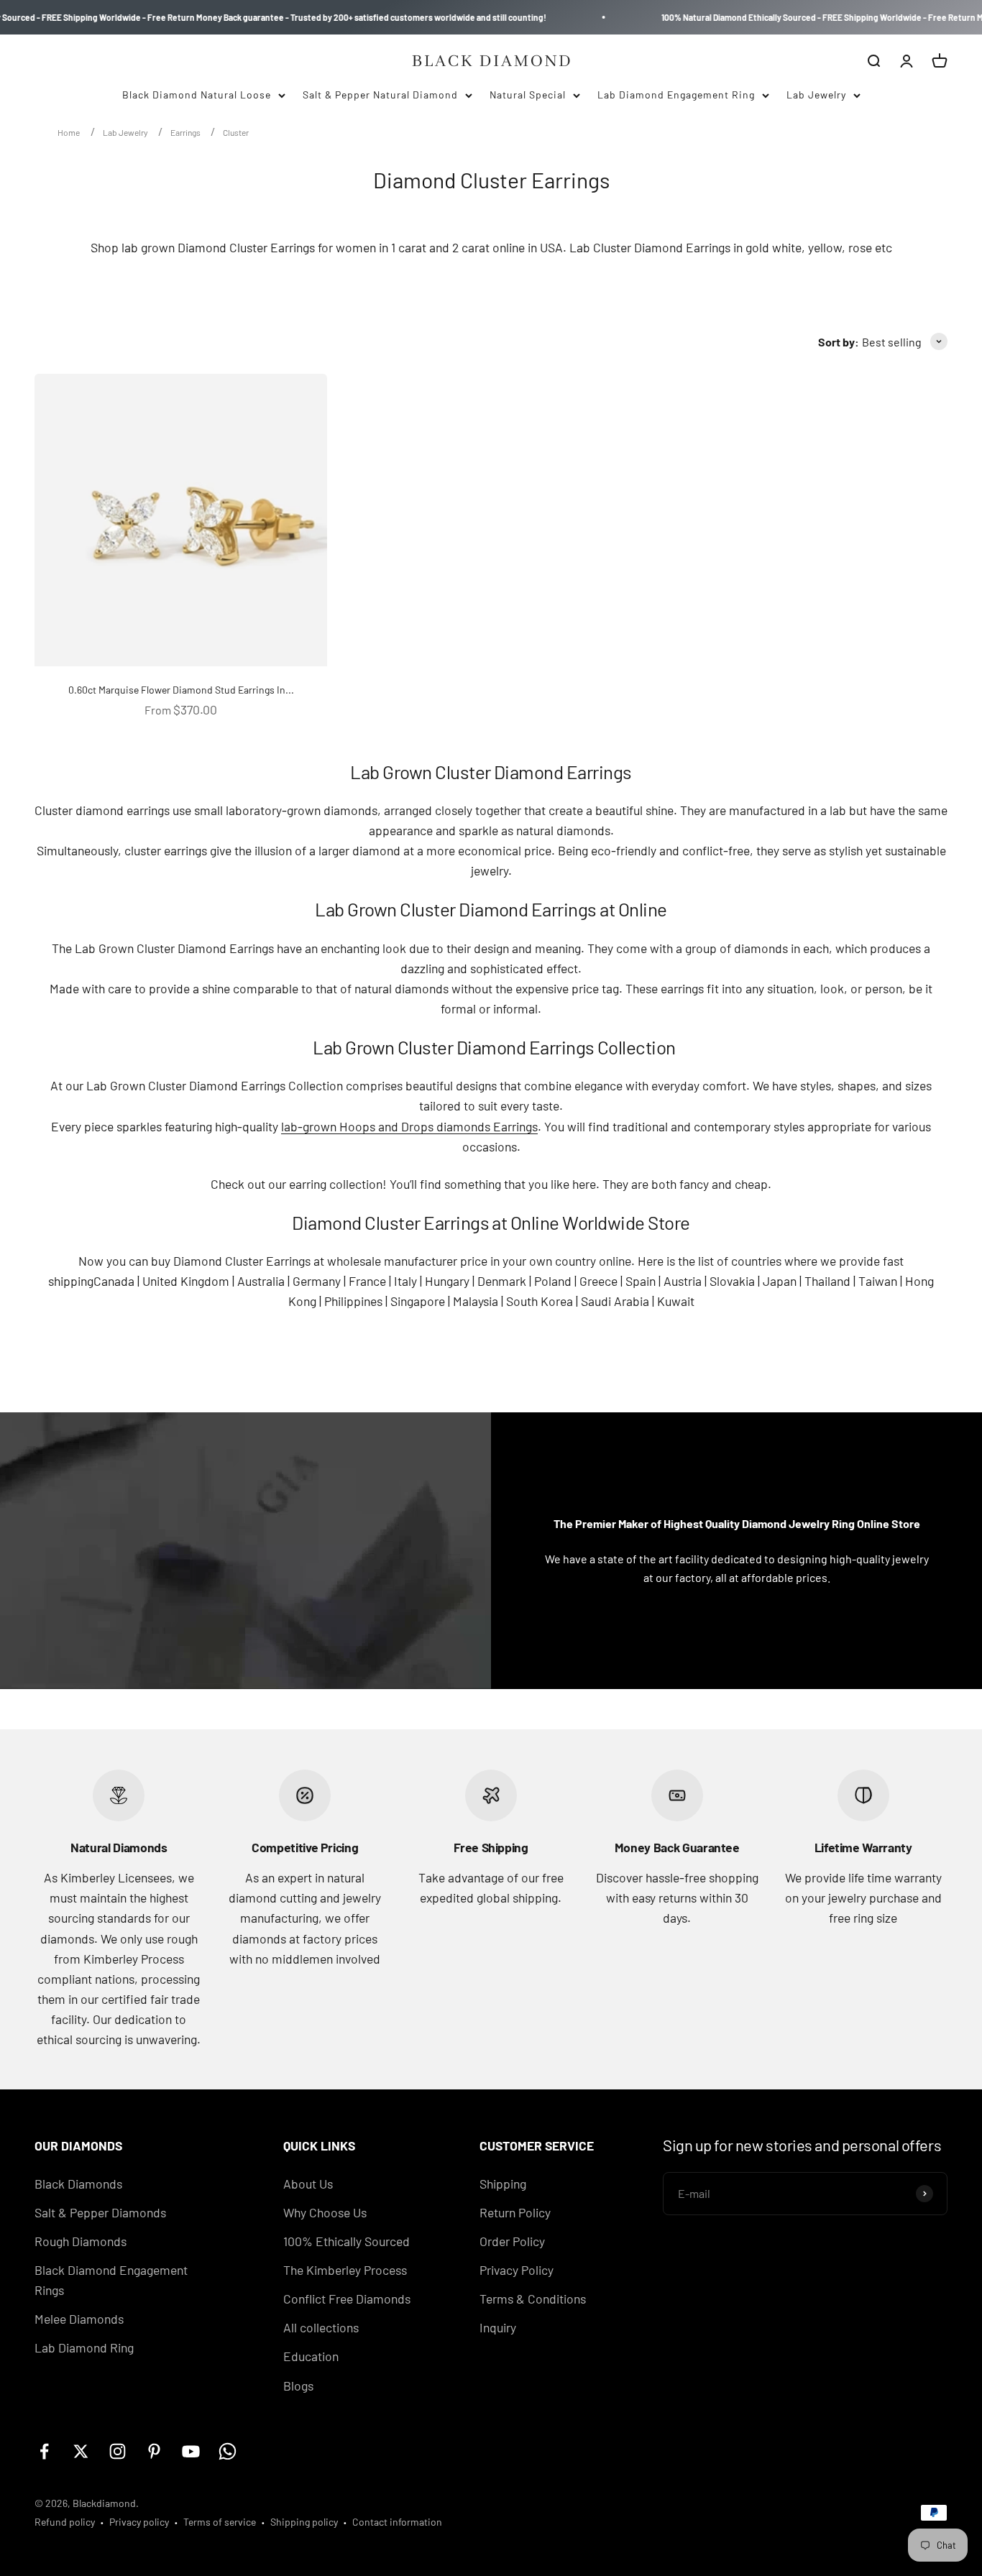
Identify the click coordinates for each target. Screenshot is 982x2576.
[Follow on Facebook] (44, 2451)
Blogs (298, 2386)
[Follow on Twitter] (81, 2451)
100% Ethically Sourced (347, 2241)
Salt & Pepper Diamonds (100, 2212)
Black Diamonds (78, 2184)
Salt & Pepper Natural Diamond (380, 95)
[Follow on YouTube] (191, 2451)
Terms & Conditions (533, 2299)
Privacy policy (139, 2522)
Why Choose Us (325, 2212)
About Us (308, 2184)
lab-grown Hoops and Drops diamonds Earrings (409, 1126)
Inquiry (498, 2327)
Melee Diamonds (79, 2319)
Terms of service (220, 2522)
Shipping (503, 2184)
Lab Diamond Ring (84, 2347)
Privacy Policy (517, 2270)
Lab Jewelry (816, 95)
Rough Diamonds (81, 2241)
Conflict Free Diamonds (347, 2299)
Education (311, 2356)
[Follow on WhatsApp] (228, 2451)
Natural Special (528, 95)
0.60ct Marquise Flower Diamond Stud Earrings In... (181, 690)
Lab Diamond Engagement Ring (676, 95)
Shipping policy (304, 2522)
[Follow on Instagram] (118, 2451)
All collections (321, 2327)
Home (69, 132)
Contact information (397, 2522)
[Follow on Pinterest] (154, 2451)
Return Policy (515, 2212)
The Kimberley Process (345, 2270)
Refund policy (65, 2522)
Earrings (186, 132)
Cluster (236, 132)
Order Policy (512, 2241)
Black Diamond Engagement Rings (111, 2280)
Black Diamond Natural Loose (197, 95)
